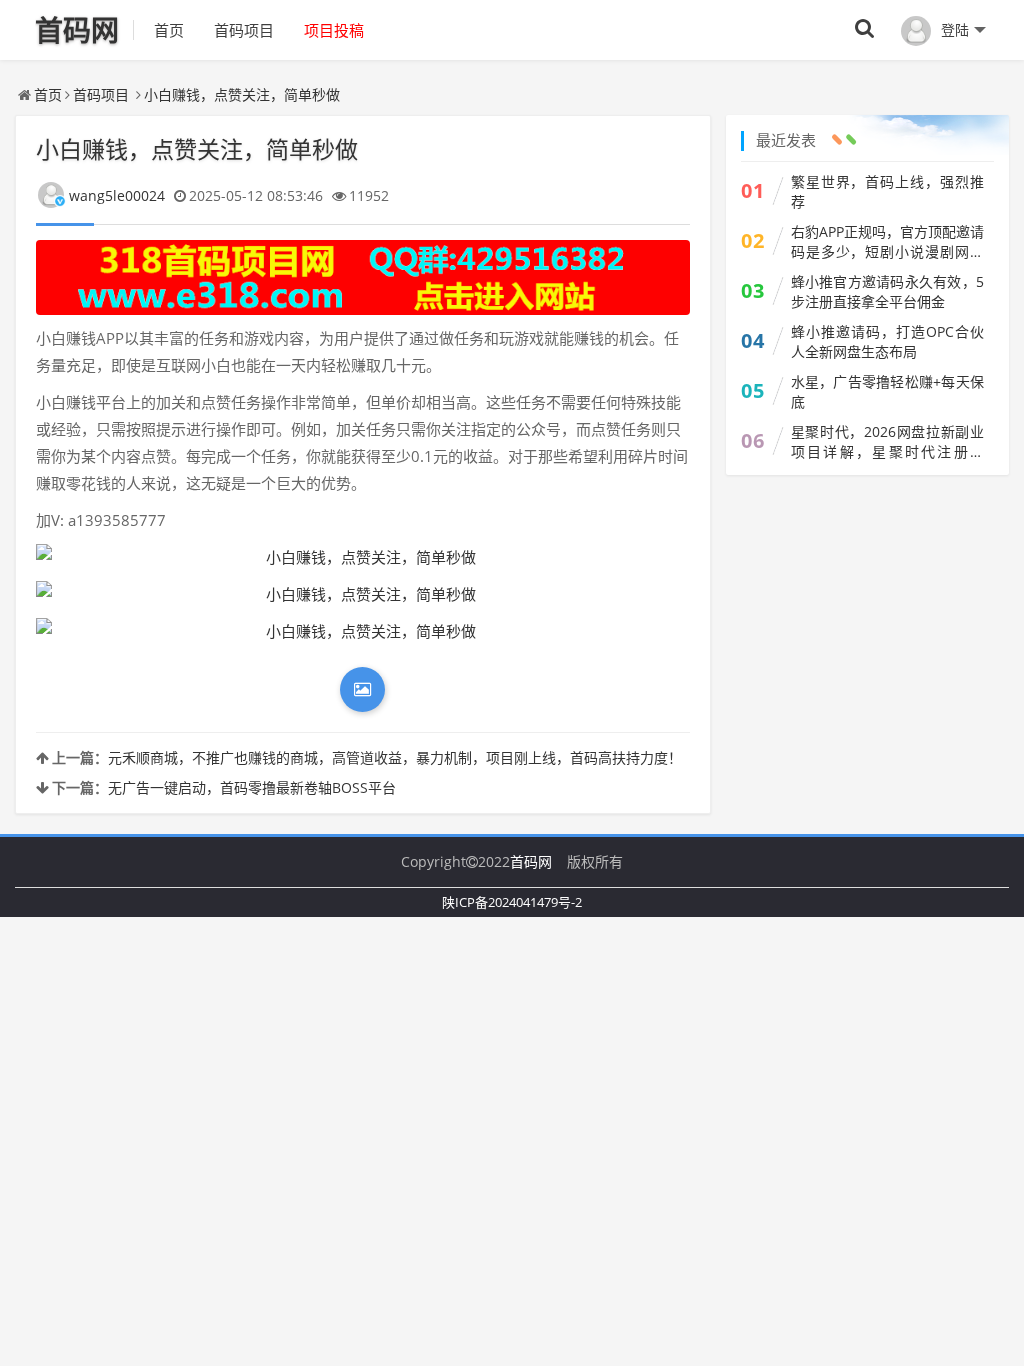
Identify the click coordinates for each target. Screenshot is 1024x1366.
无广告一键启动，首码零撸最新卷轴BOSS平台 (252, 787)
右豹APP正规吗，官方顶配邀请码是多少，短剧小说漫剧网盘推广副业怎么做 (887, 242)
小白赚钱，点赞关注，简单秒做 (242, 94)
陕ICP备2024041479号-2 (512, 902)
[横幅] (363, 277)
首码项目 (244, 30)
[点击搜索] (865, 29)
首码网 (531, 861)
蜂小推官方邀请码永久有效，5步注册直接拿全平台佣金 (887, 291)
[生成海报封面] (362, 689)
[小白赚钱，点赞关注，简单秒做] (363, 557)
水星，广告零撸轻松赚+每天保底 (887, 391)
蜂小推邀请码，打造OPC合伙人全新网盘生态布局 (887, 341)
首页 (169, 30)
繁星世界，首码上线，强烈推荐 (887, 191)
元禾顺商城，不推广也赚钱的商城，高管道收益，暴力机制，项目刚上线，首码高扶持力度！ (395, 757)
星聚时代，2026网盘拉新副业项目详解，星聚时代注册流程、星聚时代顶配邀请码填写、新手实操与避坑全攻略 (887, 442)
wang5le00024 (117, 195)
